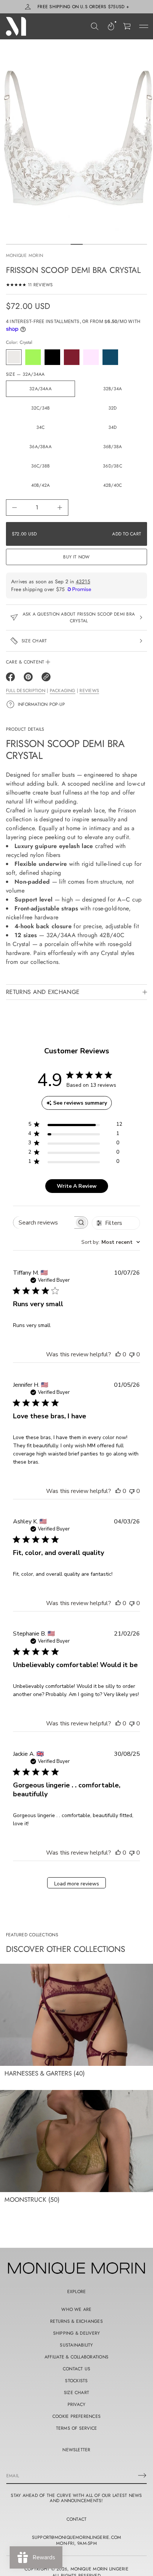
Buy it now (76, 557)
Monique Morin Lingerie (100, 2569)
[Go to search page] (95, 26)
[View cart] (127, 26)
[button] (95, 26)
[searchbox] (44, 1222)
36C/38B (41, 466)
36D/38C (113, 466)
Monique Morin (25, 255)
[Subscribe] (142, 2475)
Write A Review (77, 1186)
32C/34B (41, 408)
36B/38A (113, 447)
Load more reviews (77, 1884)
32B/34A (113, 389)
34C (41, 427)
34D (113, 427)
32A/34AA (40, 389)
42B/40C (113, 485)
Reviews (89, 691)
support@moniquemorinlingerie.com (77, 2537)
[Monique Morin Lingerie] (16, 26)
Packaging (63, 691)
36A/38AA (40, 447)
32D (113, 408)
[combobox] (111, 1242)
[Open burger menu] (144, 26)
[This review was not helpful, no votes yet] (132, 1354)
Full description (26, 691)
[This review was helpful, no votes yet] (118, 1354)
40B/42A (41, 485)
